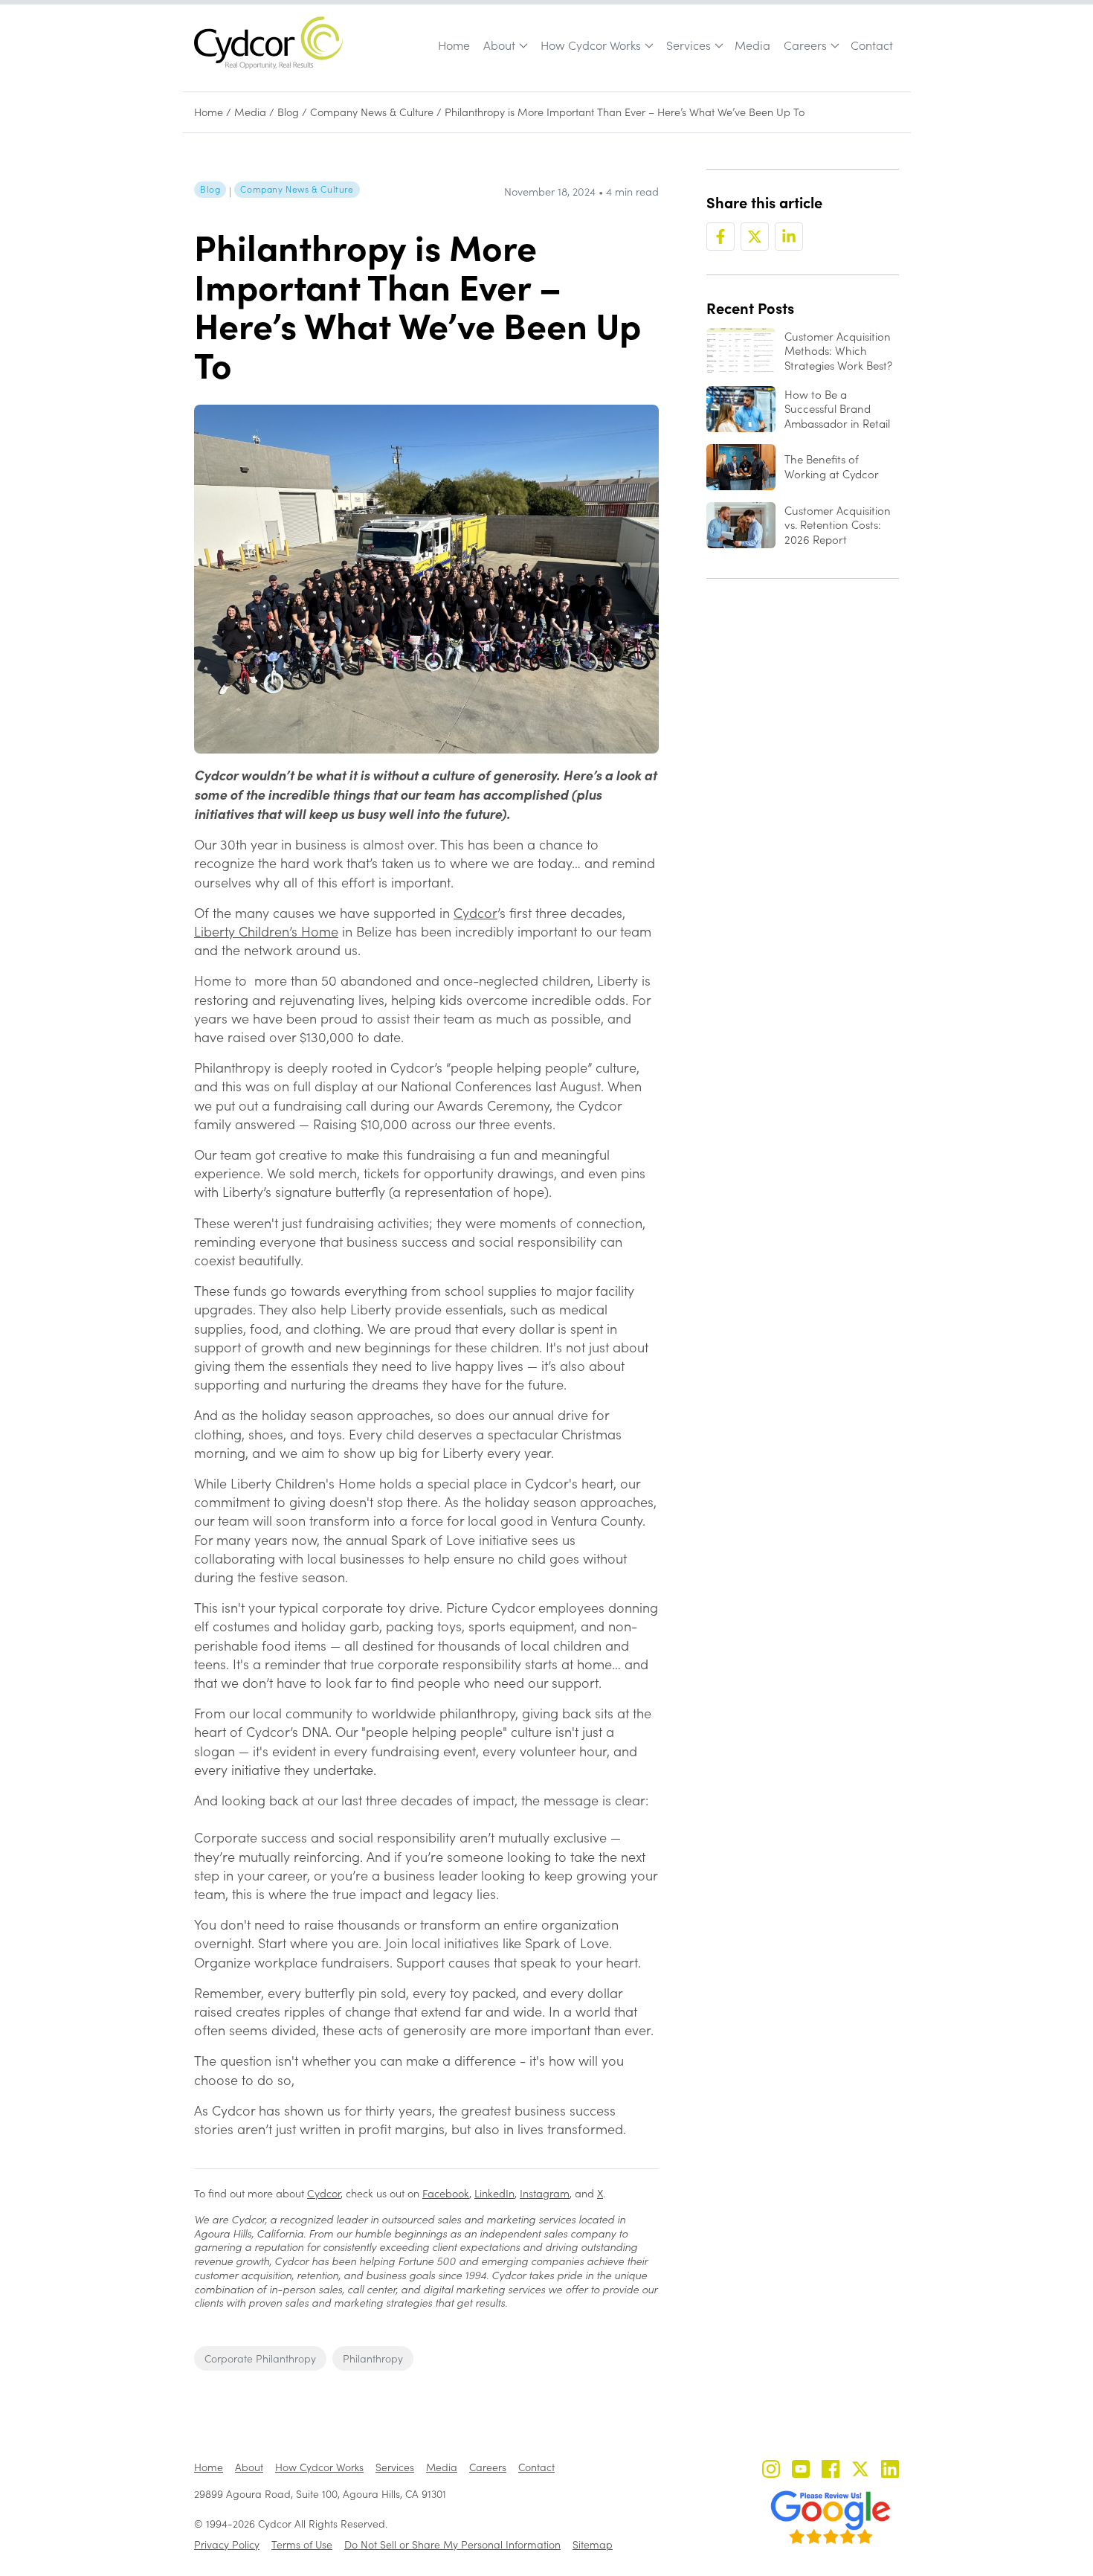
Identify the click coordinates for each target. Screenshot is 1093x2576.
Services (689, 45)
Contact (872, 45)
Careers (805, 45)
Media (752, 45)
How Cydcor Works (591, 45)
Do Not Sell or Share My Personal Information (452, 2544)
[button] (504, 45)
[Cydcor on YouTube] (801, 2471)
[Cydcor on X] (860, 2471)
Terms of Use (302, 2544)
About (499, 45)
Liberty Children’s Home (266, 931)
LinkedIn (494, 2193)
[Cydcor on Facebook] (831, 2471)
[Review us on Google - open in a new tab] (831, 2517)
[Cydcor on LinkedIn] (890, 2471)
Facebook (446, 2193)
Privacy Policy (227, 2544)
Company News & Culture (372, 112)
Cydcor (475, 913)
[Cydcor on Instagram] (771, 2471)
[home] (268, 43)
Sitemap (593, 2544)
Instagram (545, 2193)
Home (454, 45)
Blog (288, 112)
